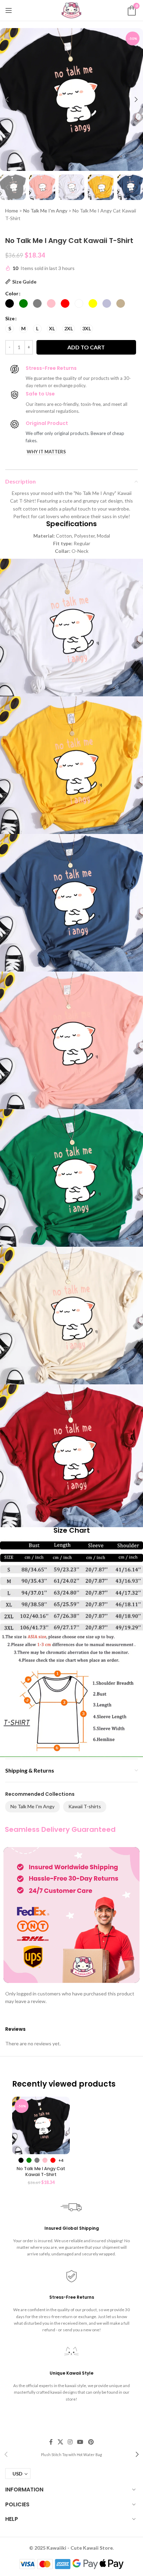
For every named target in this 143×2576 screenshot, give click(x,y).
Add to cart (86, 347)
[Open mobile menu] (9, 10)
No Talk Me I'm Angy (45, 211)
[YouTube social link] (80, 2442)
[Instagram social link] (70, 2442)
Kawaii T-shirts (85, 1806)
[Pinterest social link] (91, 2442)
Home (12, 211)
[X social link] (60, 2442)
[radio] (10, 303)
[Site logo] (71, 10)
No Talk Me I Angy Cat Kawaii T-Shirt (41, 2172)
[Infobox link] (71, 2454)
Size (10, 318)
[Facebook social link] (51, 2442)
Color (12, 293)
